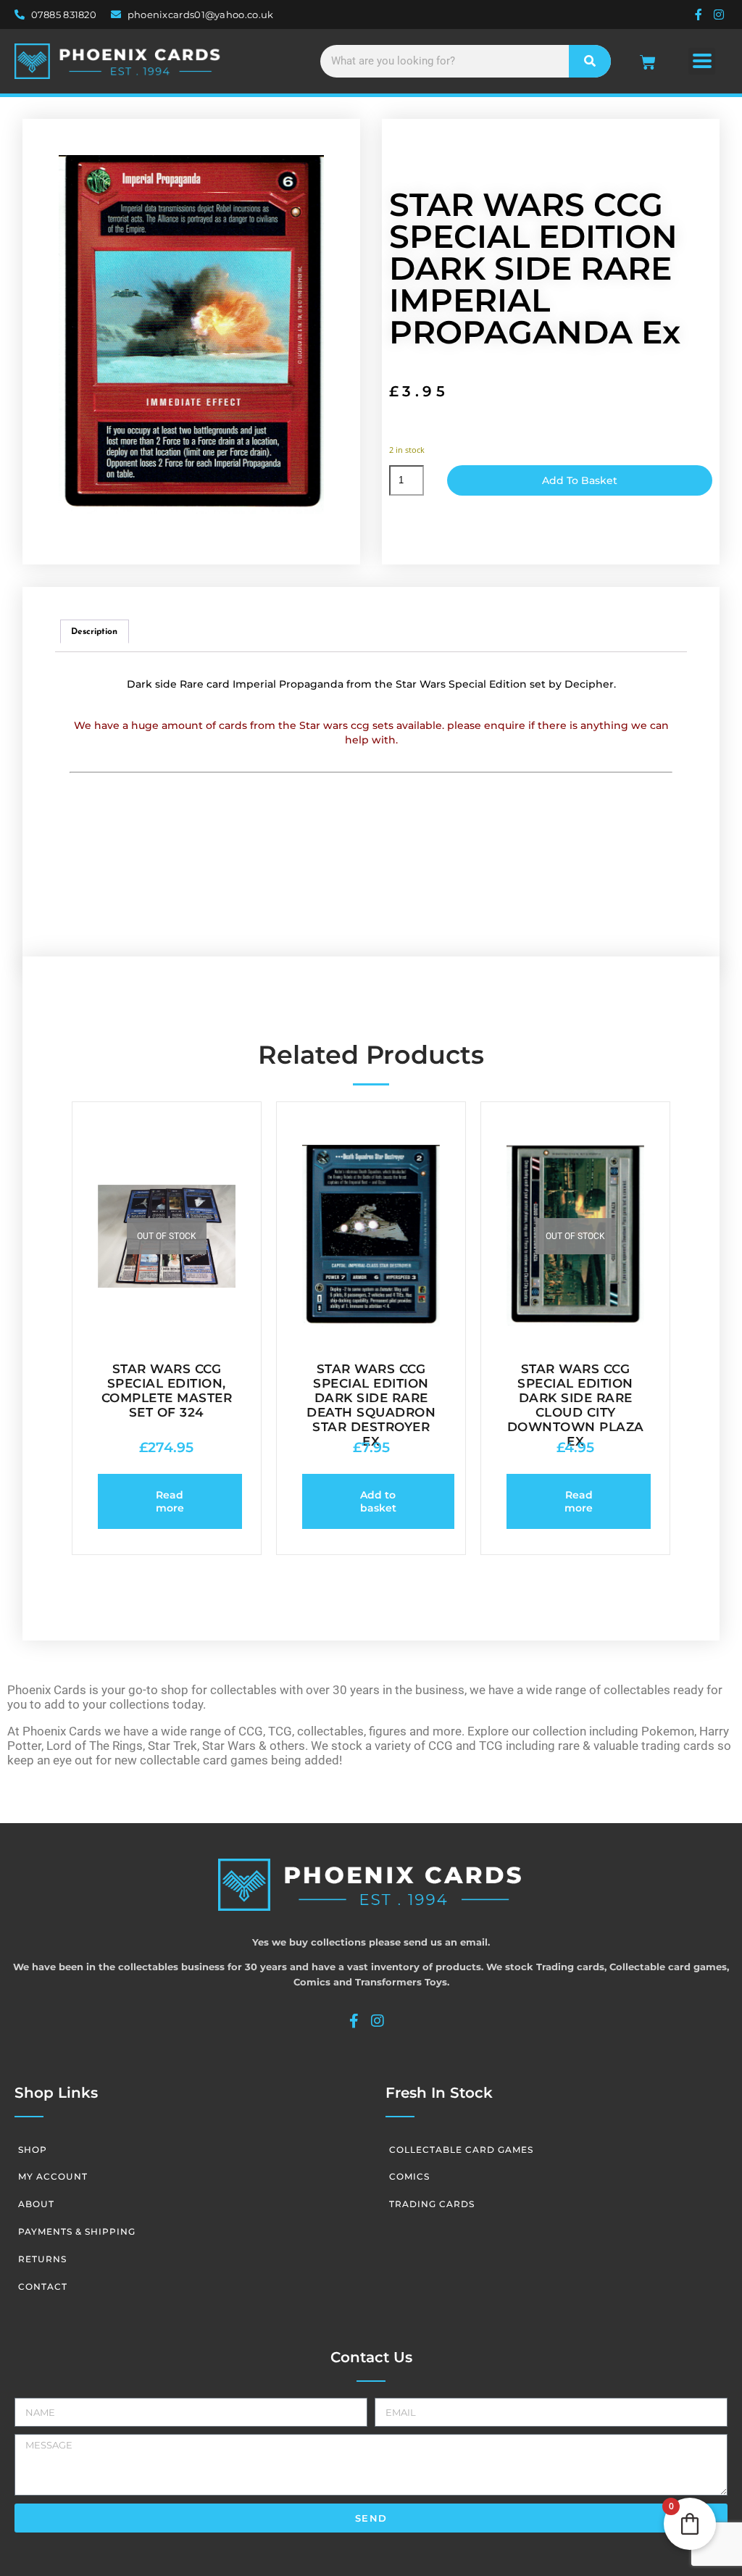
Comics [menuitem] (409, 2176)
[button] (702, 61)
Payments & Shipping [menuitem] (77, 2231)
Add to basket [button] (378, 1501)
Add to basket (580, 480)
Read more (170, 1501)
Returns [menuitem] (42, 2259)
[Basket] (648, 62)
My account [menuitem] (53, 2176)
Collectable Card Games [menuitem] (461, 2150)
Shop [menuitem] (33, 2150)
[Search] (590, 61)
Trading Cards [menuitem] (432, 2204)
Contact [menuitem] (43, 2287)
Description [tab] (94, 632)
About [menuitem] (36, 2204)
